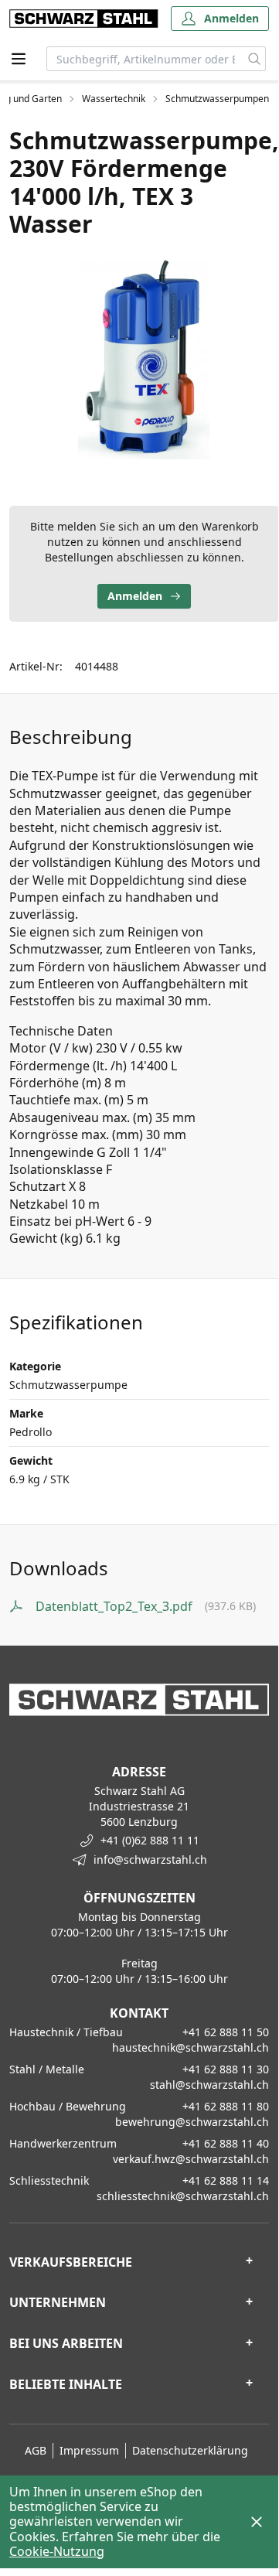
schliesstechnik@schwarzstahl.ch (183, 2196)
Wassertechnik (114, 99)
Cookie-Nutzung (57, 2551)
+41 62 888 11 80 (226, 2106)
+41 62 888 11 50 (226, 2032)
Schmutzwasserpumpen (217, 99)
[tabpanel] (144, 358)
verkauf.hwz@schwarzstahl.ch (191, 2159)
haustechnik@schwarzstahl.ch (191, 2047)
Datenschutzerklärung (190, 2450)
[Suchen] (255, 59)
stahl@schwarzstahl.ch (209, 2085)
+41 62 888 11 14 (226, 2180)
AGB (36, 2450)
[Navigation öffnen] (19, 59)
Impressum (89, 2450)
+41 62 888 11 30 (226, 2069)
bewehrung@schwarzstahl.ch (192, 2122)
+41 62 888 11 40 (226, 2143)
